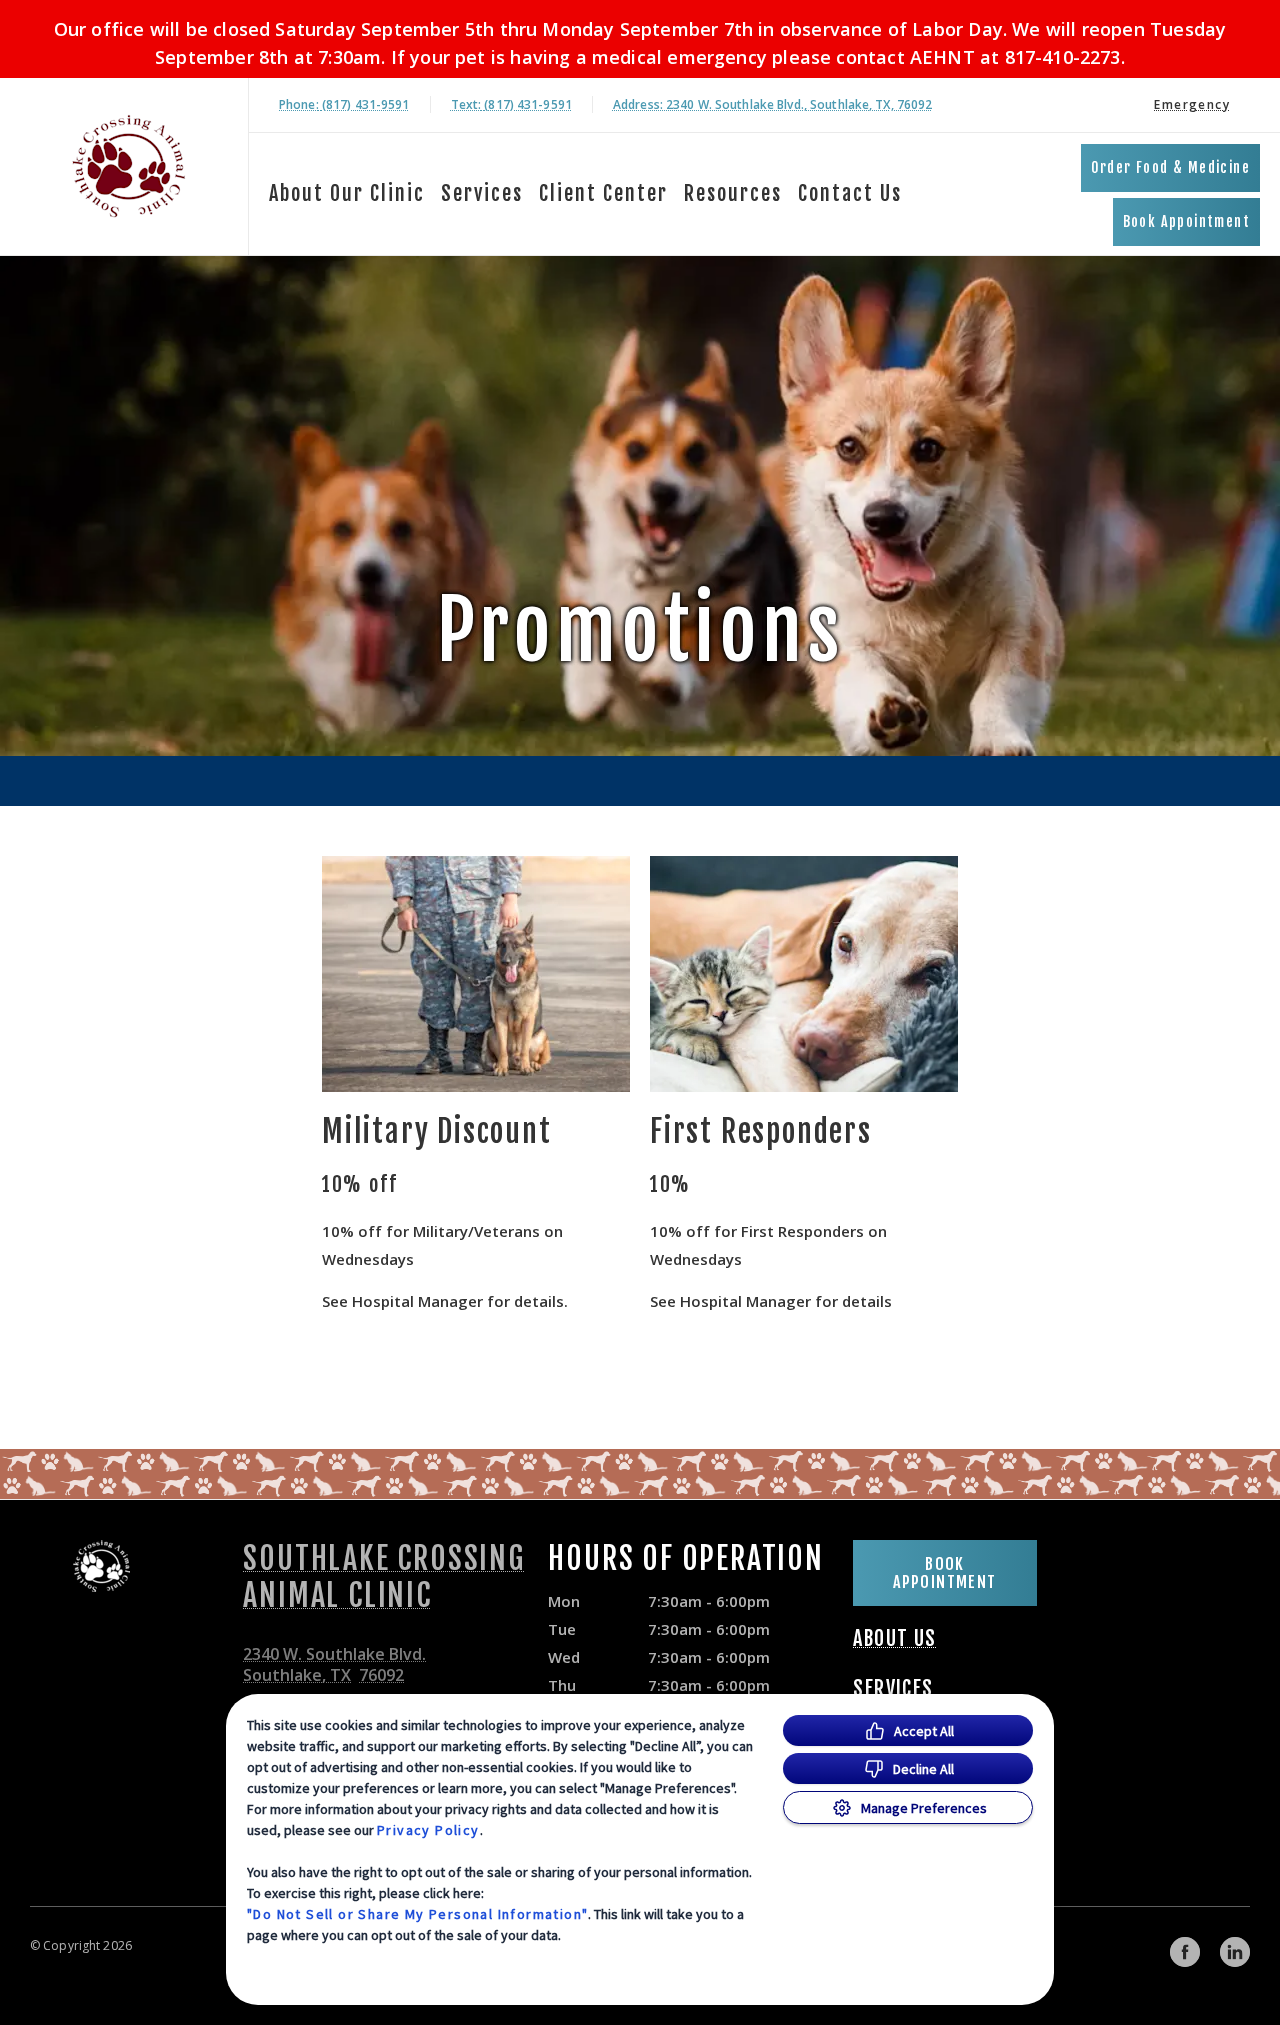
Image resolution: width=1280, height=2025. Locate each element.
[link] (129, 166)
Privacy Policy (428, 1830)
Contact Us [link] (850, 193)
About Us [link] (894, 1639)
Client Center (603, 193)
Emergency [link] (1192, 104)
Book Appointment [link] (1186, 221)
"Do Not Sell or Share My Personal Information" (417, 1914)
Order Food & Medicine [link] (1170, 167)
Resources (733, 193)
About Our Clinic (347, 193)
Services (482, 193)
